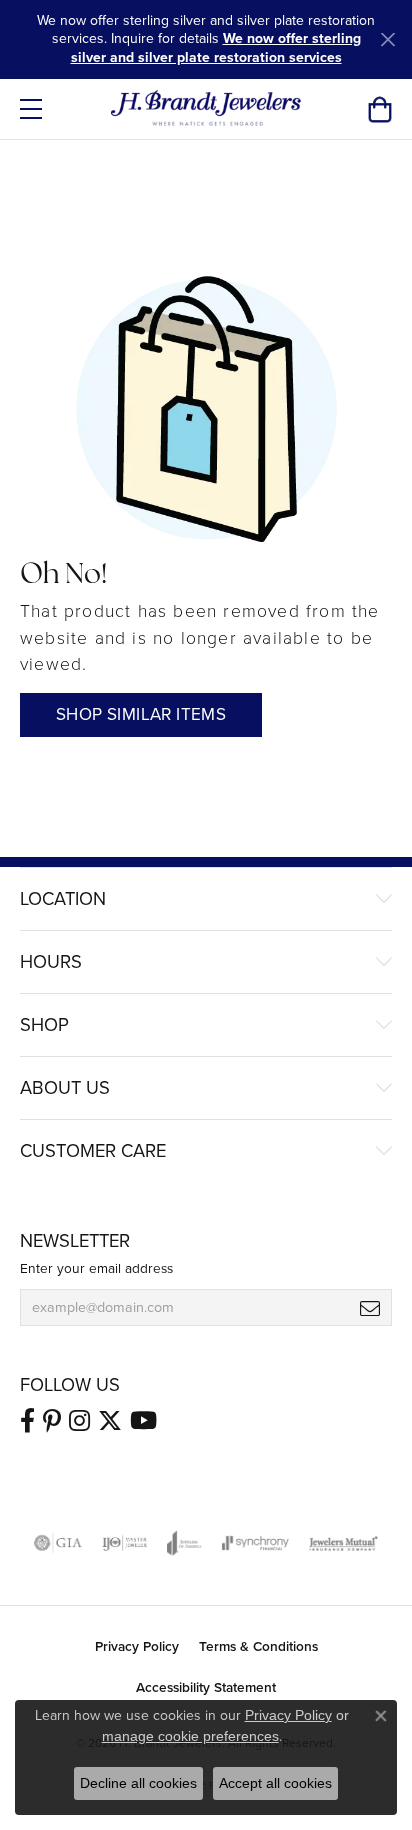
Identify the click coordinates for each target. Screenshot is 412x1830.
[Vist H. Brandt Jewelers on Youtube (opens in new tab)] (143, 1421)
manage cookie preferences (190, 1736)
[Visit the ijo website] (124, 1543)
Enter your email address (96, 1268)
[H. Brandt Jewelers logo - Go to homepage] (206, 109)
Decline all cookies (138, 1783)
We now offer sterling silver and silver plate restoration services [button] (216, 47)
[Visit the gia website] (58, 1543)
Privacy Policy (137, 1646)
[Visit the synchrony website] (255, 1543)
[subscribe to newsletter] (370, 1308)
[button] (379, 109)
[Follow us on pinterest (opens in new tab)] (52, 1421)
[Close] (387, 39)
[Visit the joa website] (184, 1543)
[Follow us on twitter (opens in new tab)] (110, 1421)
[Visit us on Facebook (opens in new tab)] (27, 1421)
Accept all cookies (275, 1783)
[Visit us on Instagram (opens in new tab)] (79, 1421)
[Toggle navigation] (31, 109)
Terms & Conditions (258, 1646)
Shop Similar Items (141, 714)
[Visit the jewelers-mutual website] (343, 1543)
